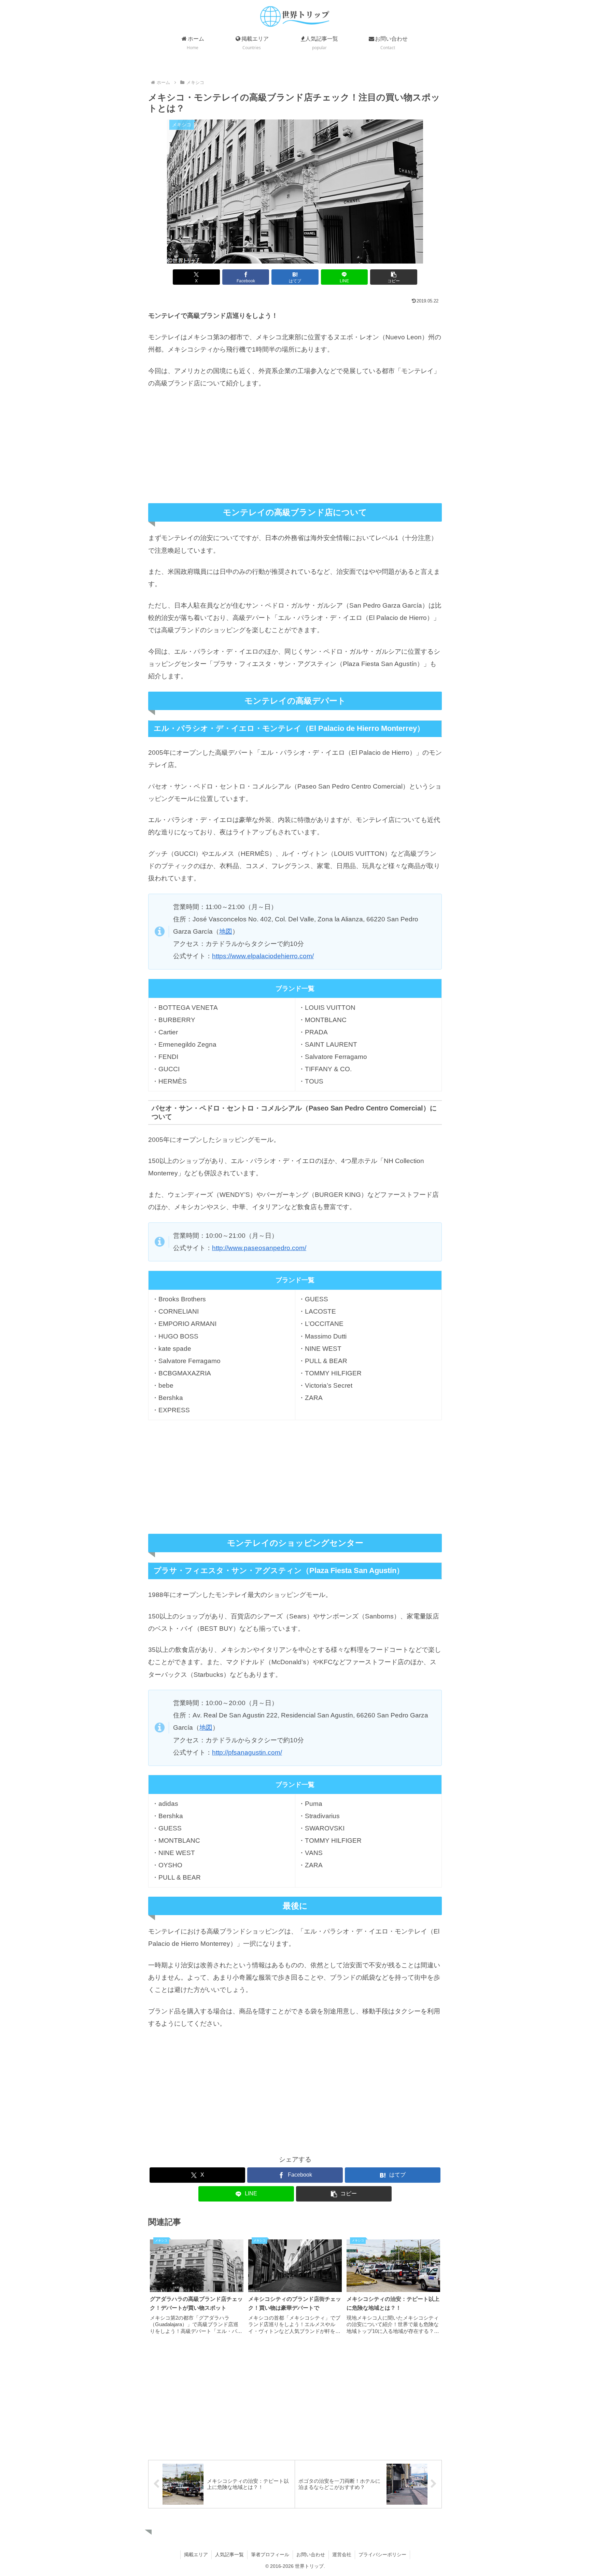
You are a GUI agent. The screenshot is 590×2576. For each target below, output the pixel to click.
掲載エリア (196, 2554)
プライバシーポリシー (382, 2554)
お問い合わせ (311, 2554)
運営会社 (342, 2554)
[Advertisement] (295, 447)
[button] (394, 277)
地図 (226, 931)
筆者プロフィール (270, 2554)
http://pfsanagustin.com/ (247, 1752)
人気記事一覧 (229, 2554)
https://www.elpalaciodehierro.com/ (263, 956)
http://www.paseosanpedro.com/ (259, 1248)
